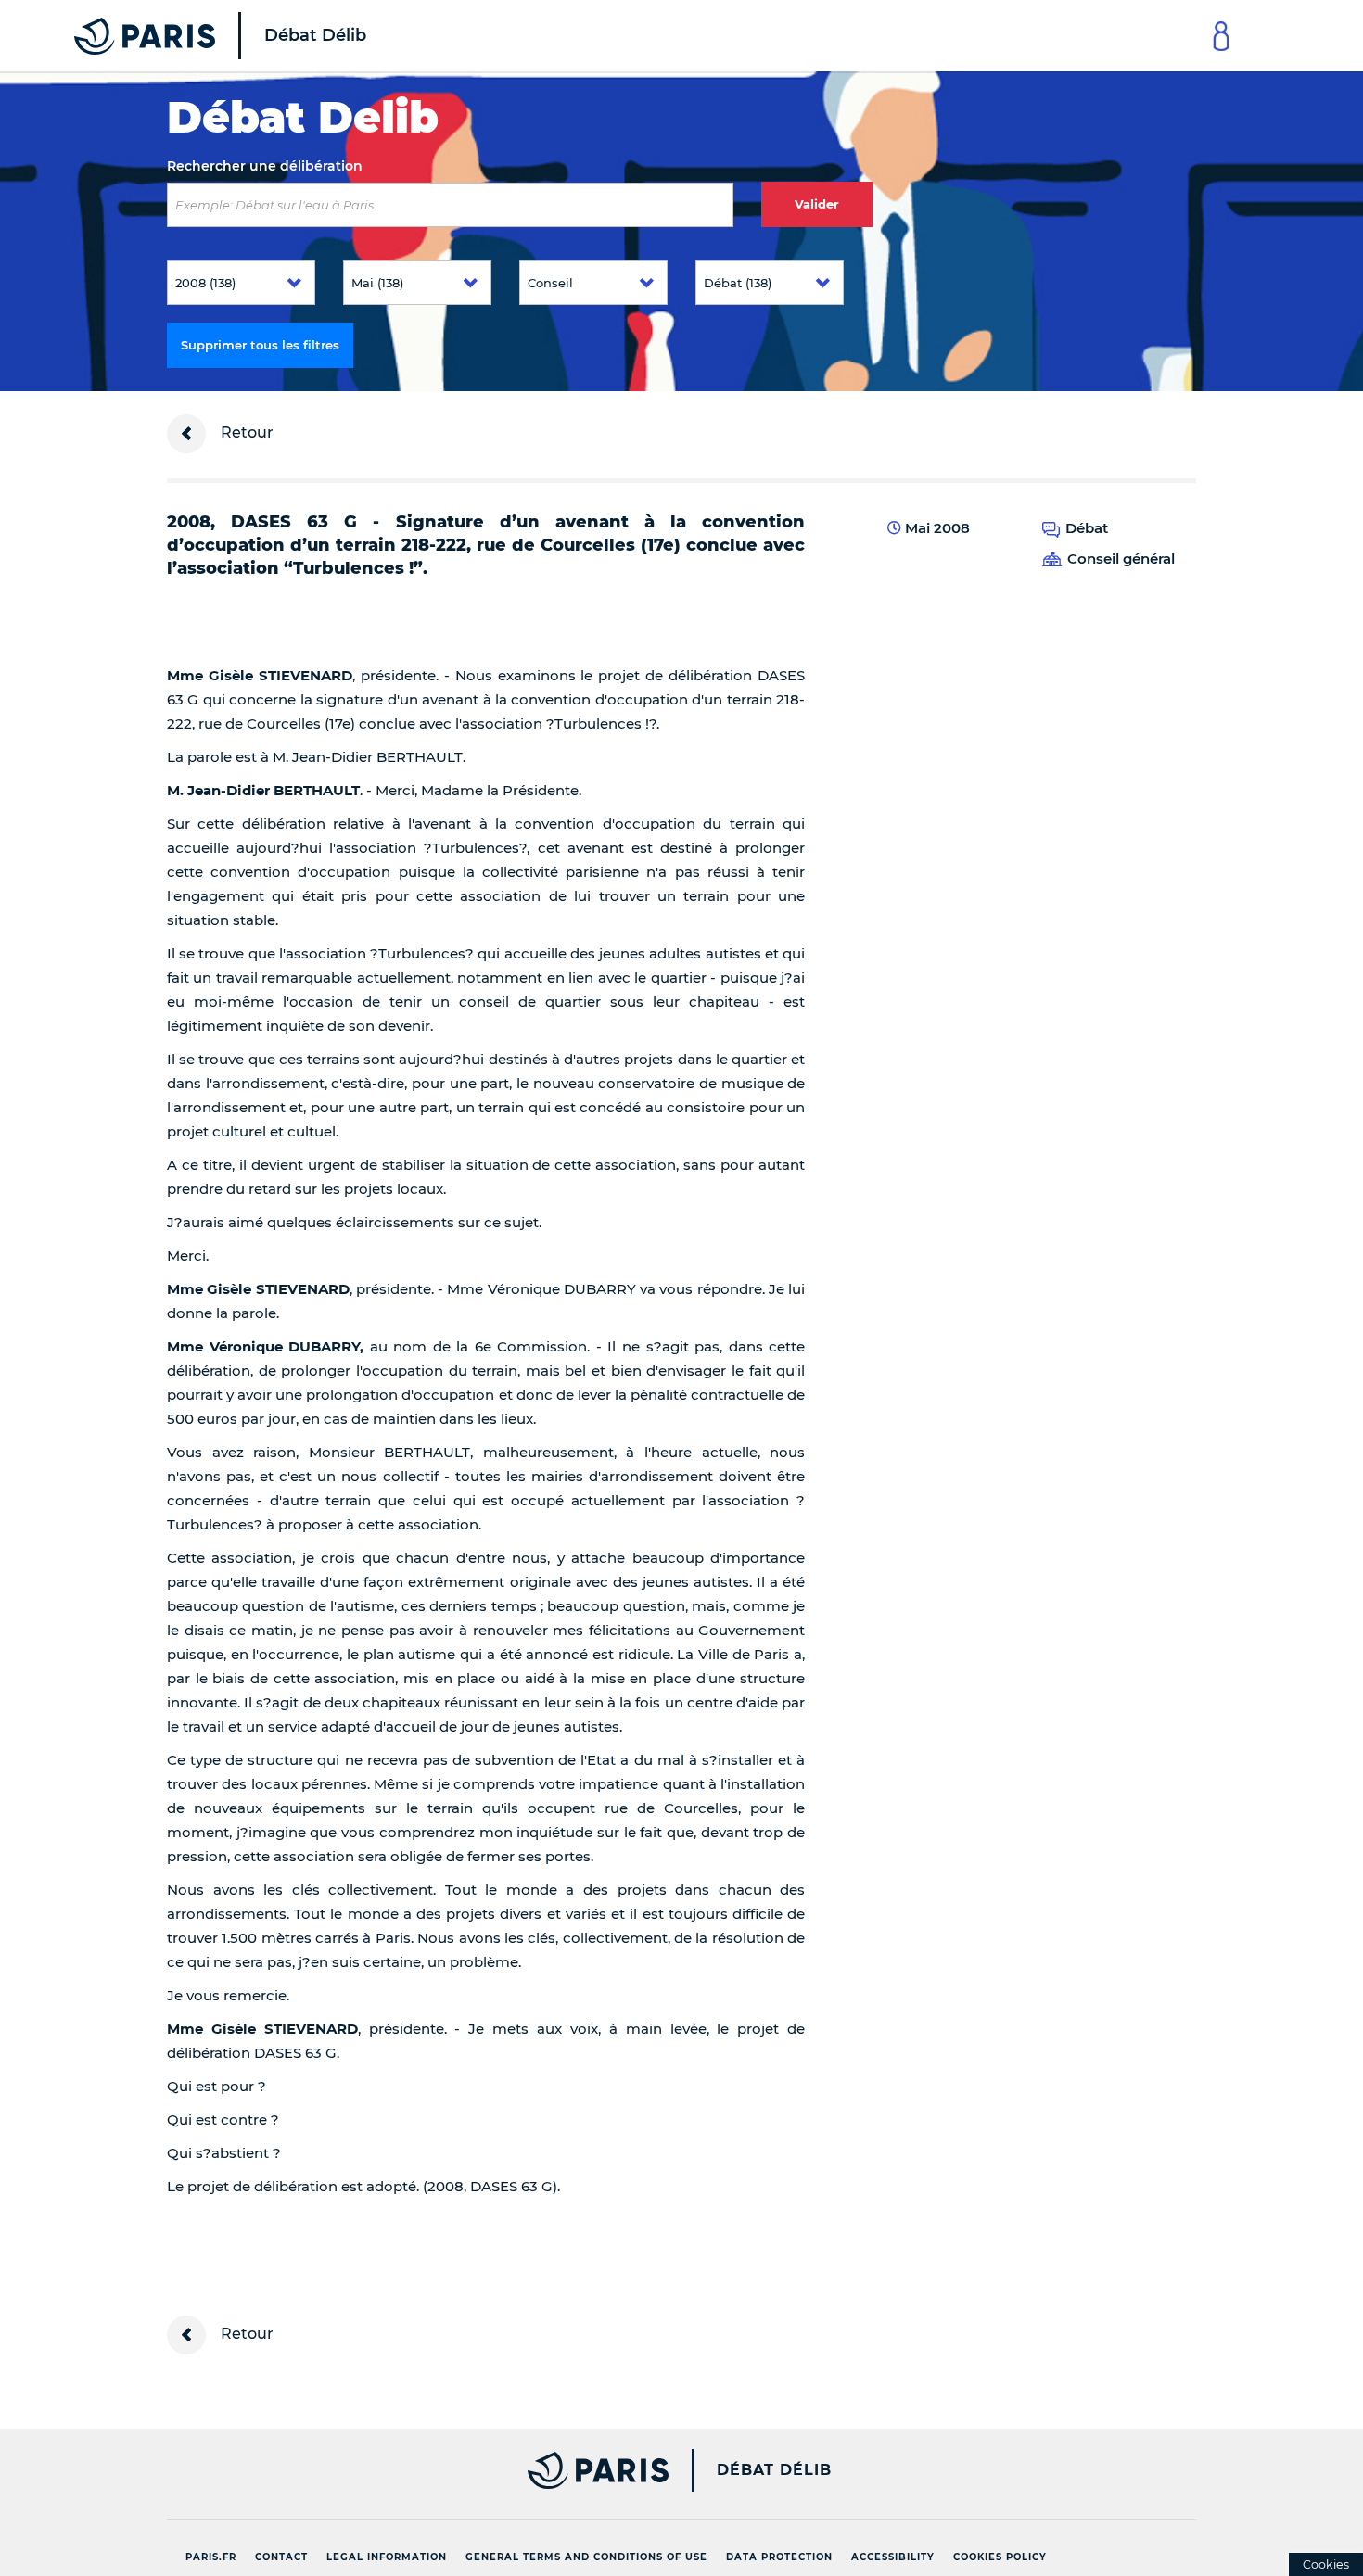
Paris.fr (211, 2557)
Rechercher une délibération (265, 166)
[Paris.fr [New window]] (411, 2470)
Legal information (387, 2557)
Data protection (779, 2557)
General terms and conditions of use (586, 2557)
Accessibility (893, 2557)
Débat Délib (774, 2470)
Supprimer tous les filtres (260, 345)
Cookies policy (1000, 2557)
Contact (281, 2557)
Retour (245, 432)
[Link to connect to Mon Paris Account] (1221, 36)
